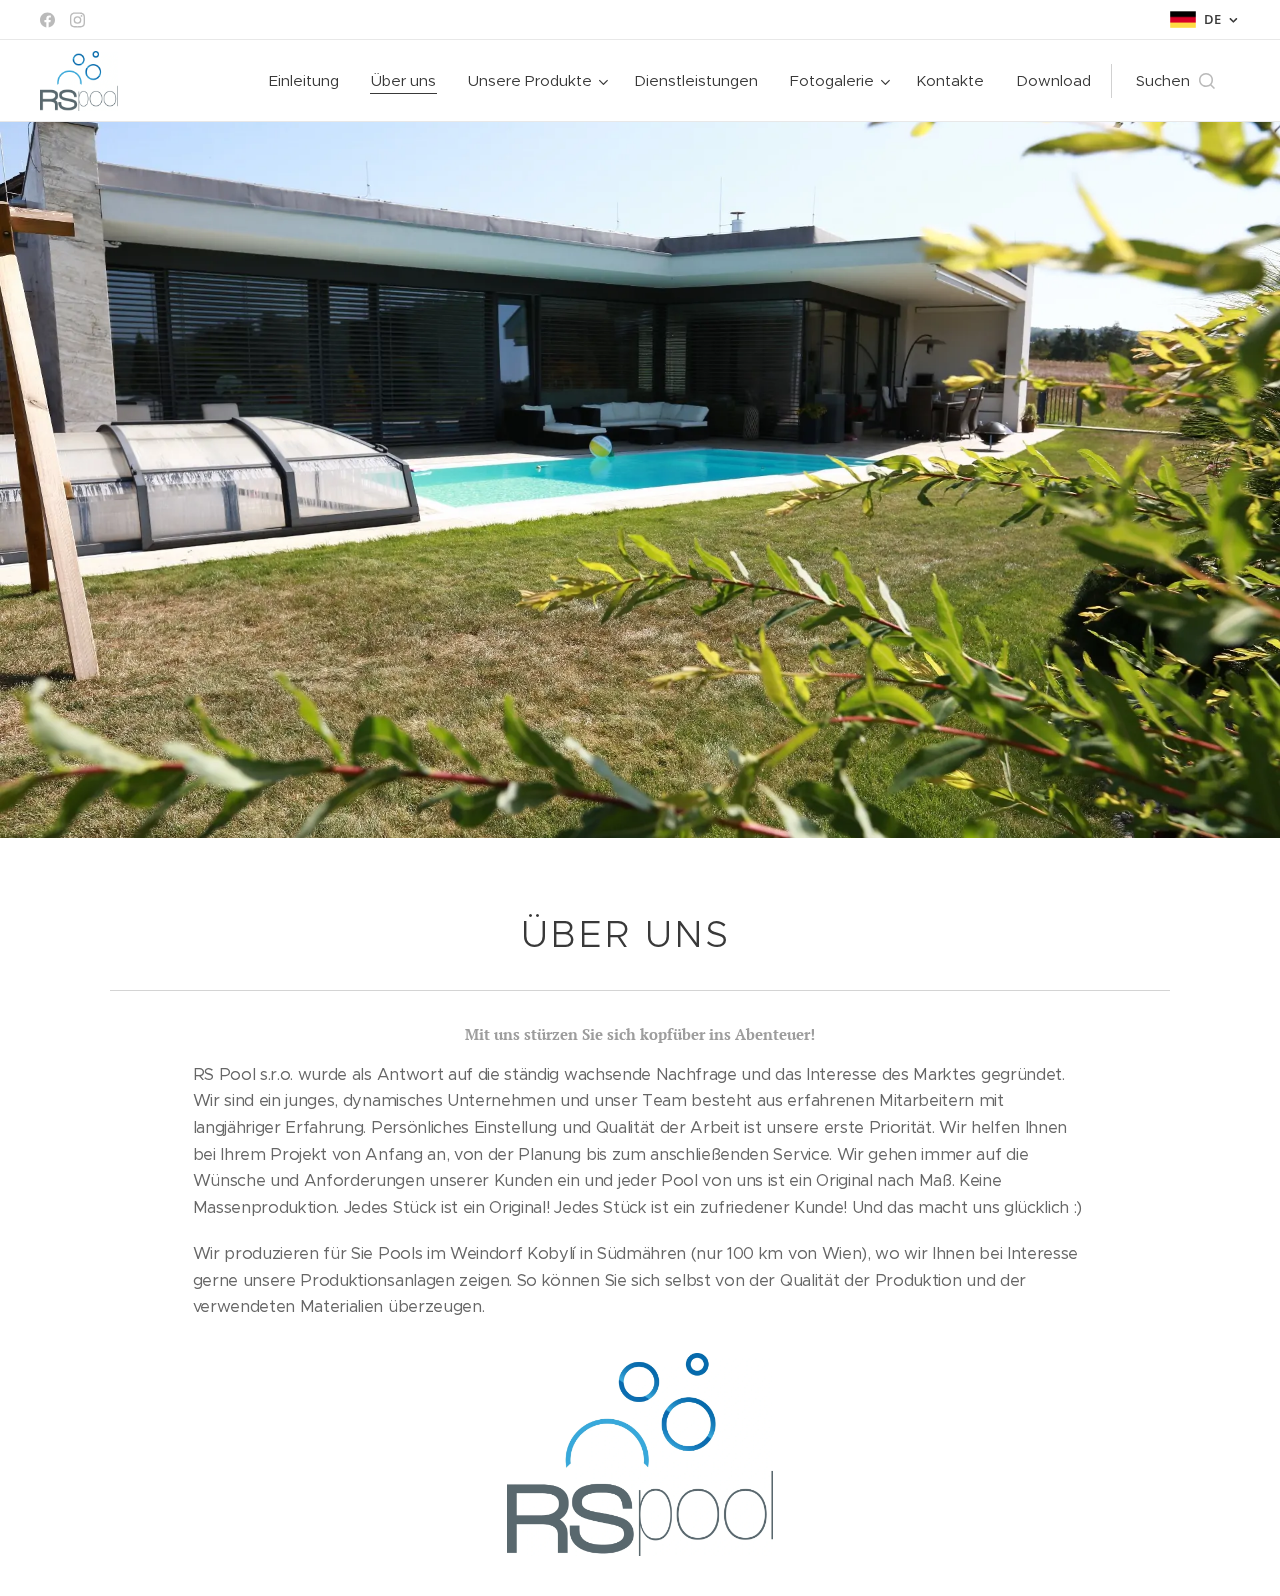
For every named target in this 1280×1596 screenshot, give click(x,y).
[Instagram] (77, 20)
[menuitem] (309, 81)
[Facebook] (47, 20)
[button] (1175, 81)
